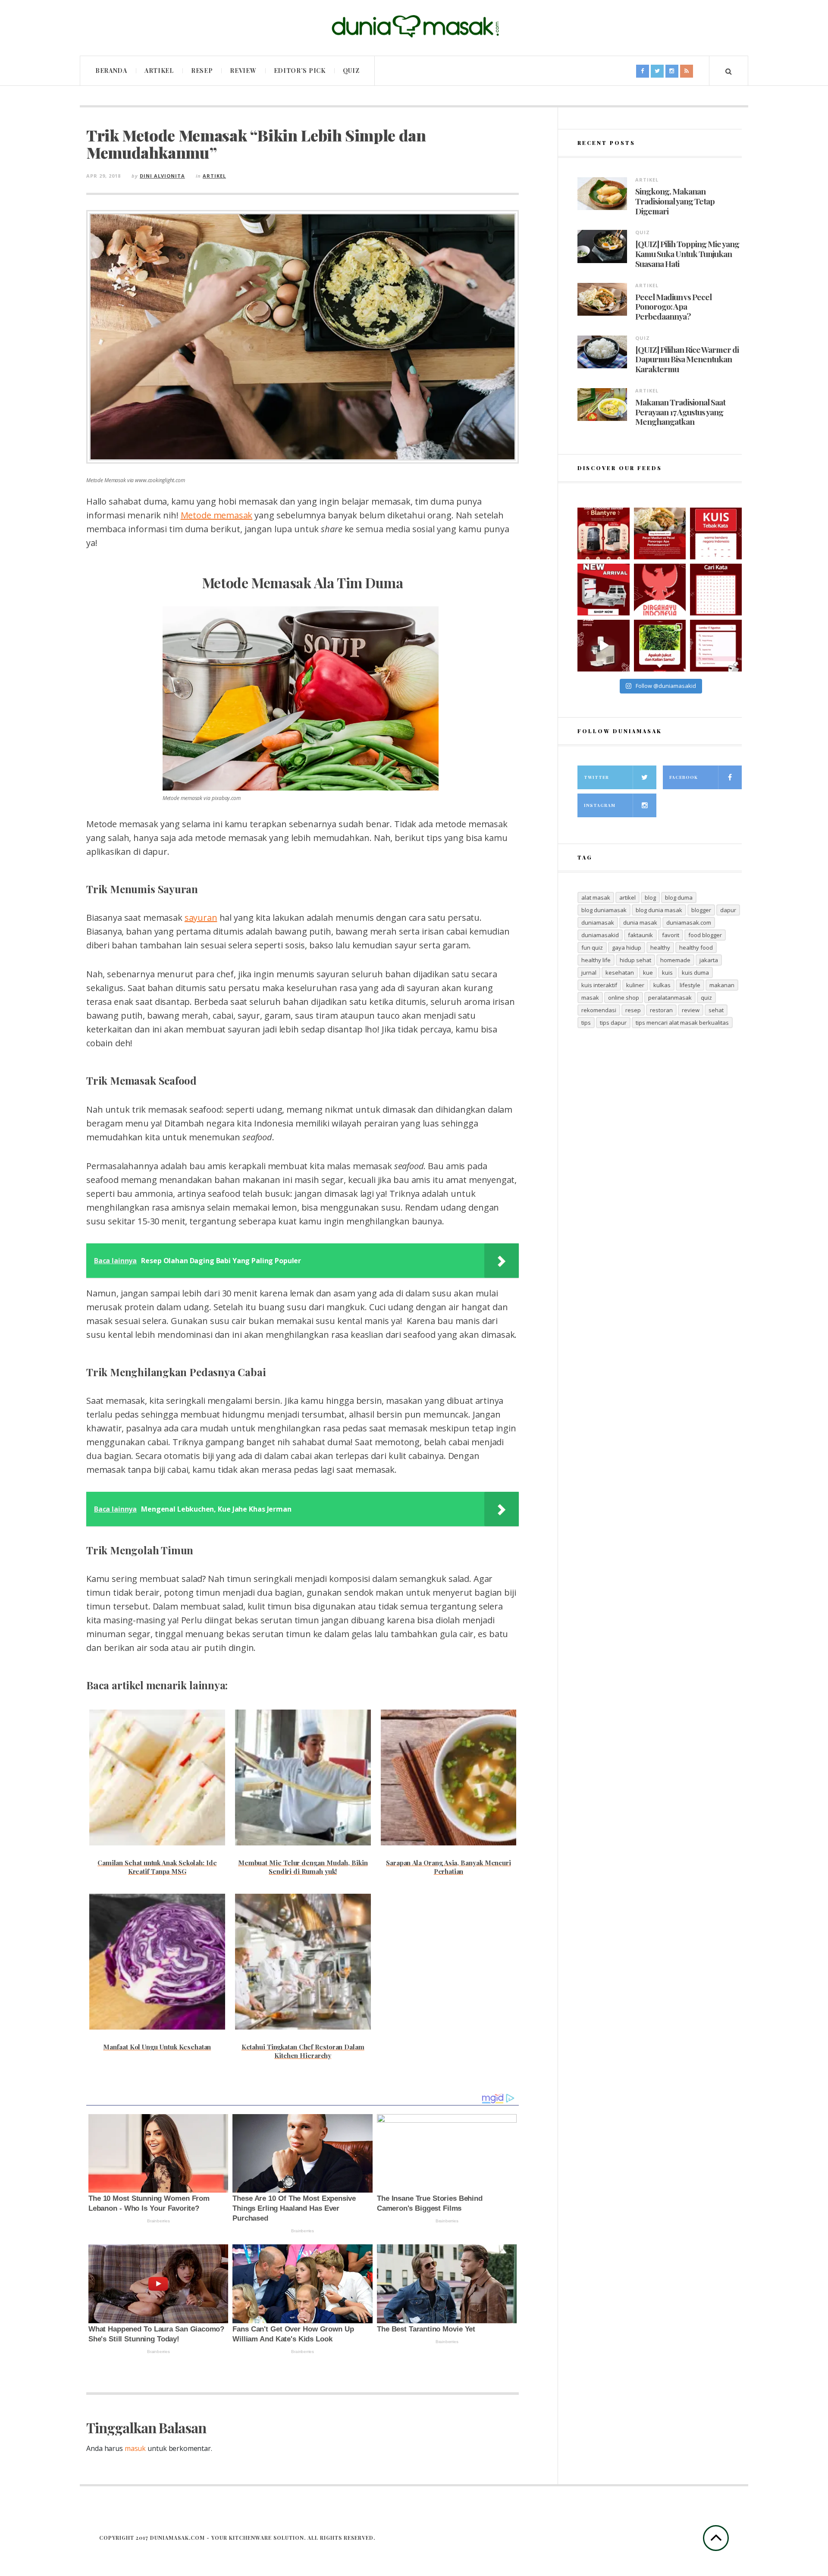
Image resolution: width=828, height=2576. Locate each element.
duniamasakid (600, 935)
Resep (202, 71)
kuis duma (695, 973)
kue (648, 973)
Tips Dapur (613, 1023)
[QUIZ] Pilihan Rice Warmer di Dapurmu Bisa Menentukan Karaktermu (687, 359)
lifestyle (690, 985)
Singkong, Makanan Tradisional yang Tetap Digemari (675, 201)
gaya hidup (627, 948)
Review (243, 71)
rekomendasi (599, 1010)
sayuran (201, 918)
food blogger (705, 935)
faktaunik (640, 935)
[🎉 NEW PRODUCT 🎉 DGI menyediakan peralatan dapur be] (603, 590)
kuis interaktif (599, 985)
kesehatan (620, 973)
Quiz (351, 71)
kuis (667, 973)
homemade (675, 960)
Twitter (596, 777)
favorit (671, 935)
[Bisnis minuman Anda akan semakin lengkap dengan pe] (603, 646)
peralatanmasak (670, 998)
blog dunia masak (659, 910)
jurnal (589, 973)
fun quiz (592, 948)
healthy (660, 948)
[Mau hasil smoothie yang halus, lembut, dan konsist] (603, 533)
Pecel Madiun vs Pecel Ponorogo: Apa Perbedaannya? (673, 307)
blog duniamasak (604, 910)
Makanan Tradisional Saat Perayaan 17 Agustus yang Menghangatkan (680, 412)
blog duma (679, 897)
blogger (701, 910)
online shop (624, 998)
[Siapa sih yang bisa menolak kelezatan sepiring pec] (660, 533)
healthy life (596, 960)
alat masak (596, 897)
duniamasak (598, 922)
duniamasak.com (689, 922)
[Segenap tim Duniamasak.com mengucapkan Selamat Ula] (660, 590)
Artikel (159, 71)
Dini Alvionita (162, 176)
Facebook (684, 777)
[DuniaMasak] (414, 27)
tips (586, 1023)
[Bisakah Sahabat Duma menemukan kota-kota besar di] (716, 590)
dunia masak (640, 922)
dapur (728, 910)
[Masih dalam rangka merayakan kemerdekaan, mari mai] (716, 533)
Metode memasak (217, 515)
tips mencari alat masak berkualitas (682, 1023)
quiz (706, 998)
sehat (716, 1010)
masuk (135, 2448)
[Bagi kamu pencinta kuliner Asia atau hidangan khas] (660, 646)
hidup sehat (635, 960)
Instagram (600, 805)
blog (650, 897)
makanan (722, 985)
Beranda (111, 71)
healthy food (696, 948)
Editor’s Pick (300, 71)
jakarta (709, 960)
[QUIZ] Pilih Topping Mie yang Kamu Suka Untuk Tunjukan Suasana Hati (687, 254)
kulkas (662, 985)
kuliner (635, 985)
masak (590, 998)
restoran (661, 1010)
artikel (627, 897)
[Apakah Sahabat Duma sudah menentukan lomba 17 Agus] (716, 646)
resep (633, 1010)
